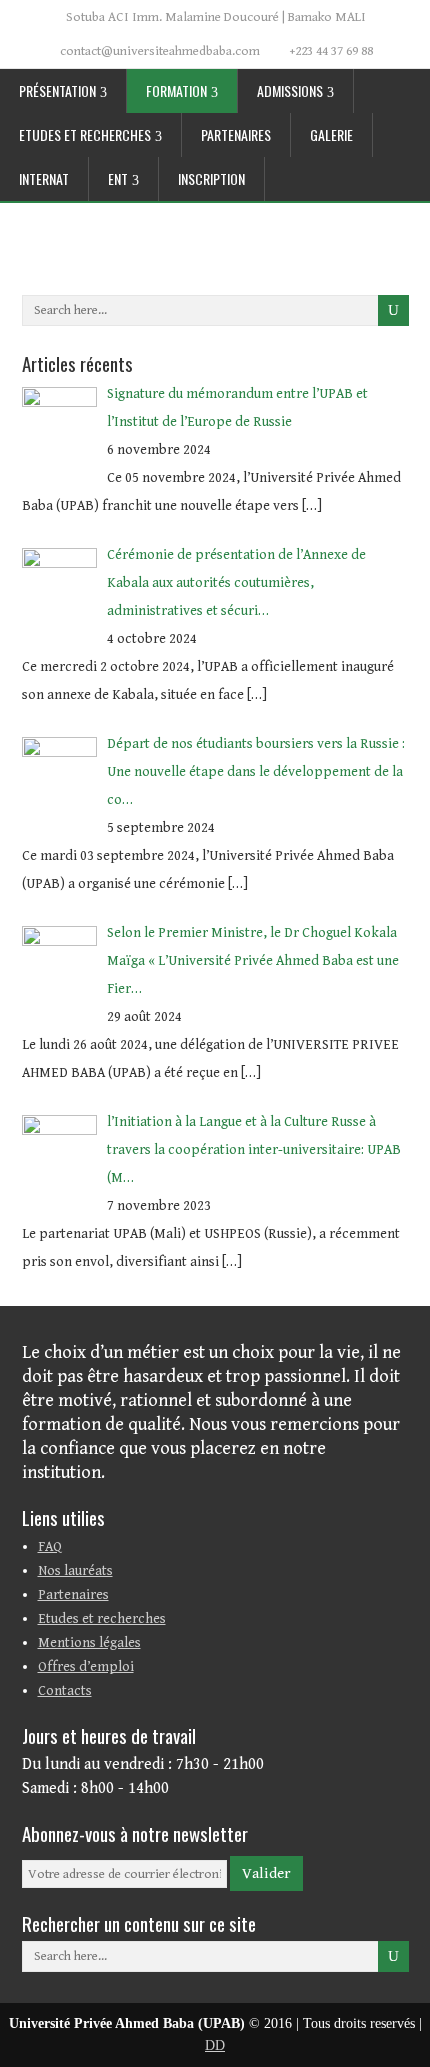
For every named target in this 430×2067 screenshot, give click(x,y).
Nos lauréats (75, 1571)
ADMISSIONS (290, 90)
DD (215, 2045)
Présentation (57, 90)
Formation (176, 90)
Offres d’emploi (86, 1667)
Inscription (211, 178)
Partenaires (236, 134)
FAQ (50, 1547)
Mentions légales (89, 1643)
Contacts (65, 1691)
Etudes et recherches (85, 134)
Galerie (331, 134)
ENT (118, 178)
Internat (44, 178)
